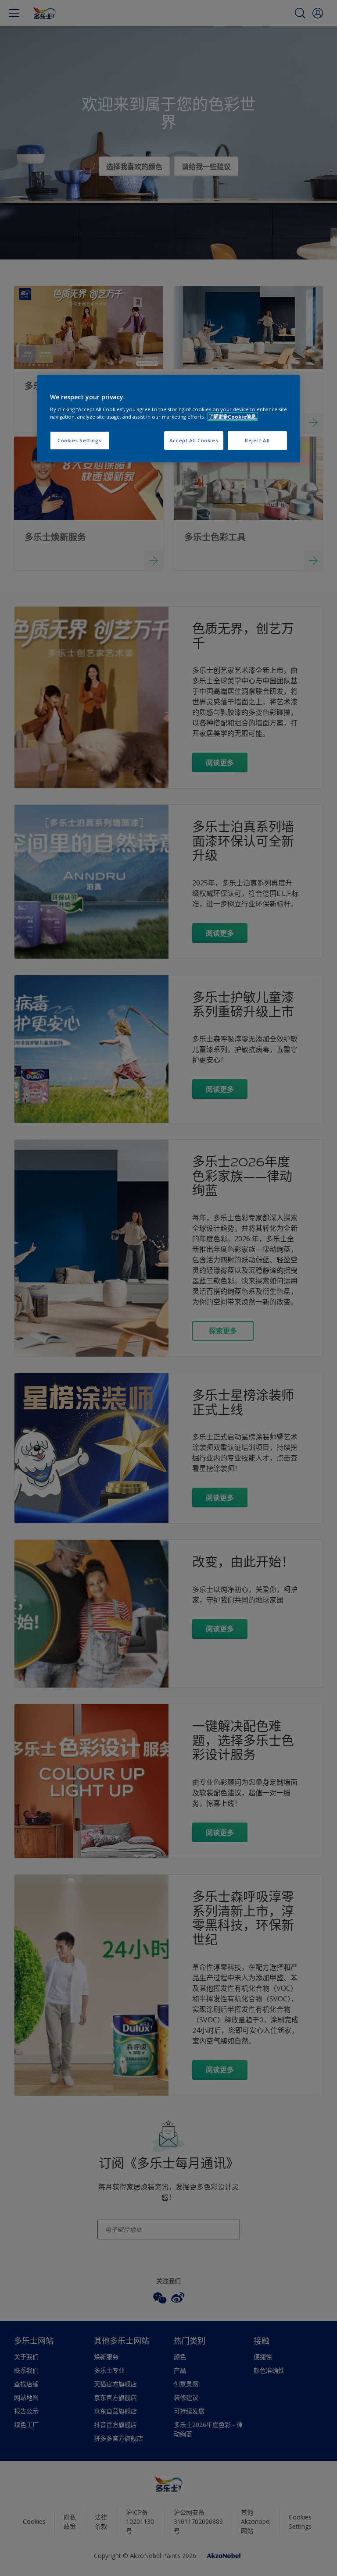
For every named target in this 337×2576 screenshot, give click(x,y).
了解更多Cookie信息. (233, 417)
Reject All (257, 440)
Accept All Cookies (194, 440)
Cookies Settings (80, 440)
